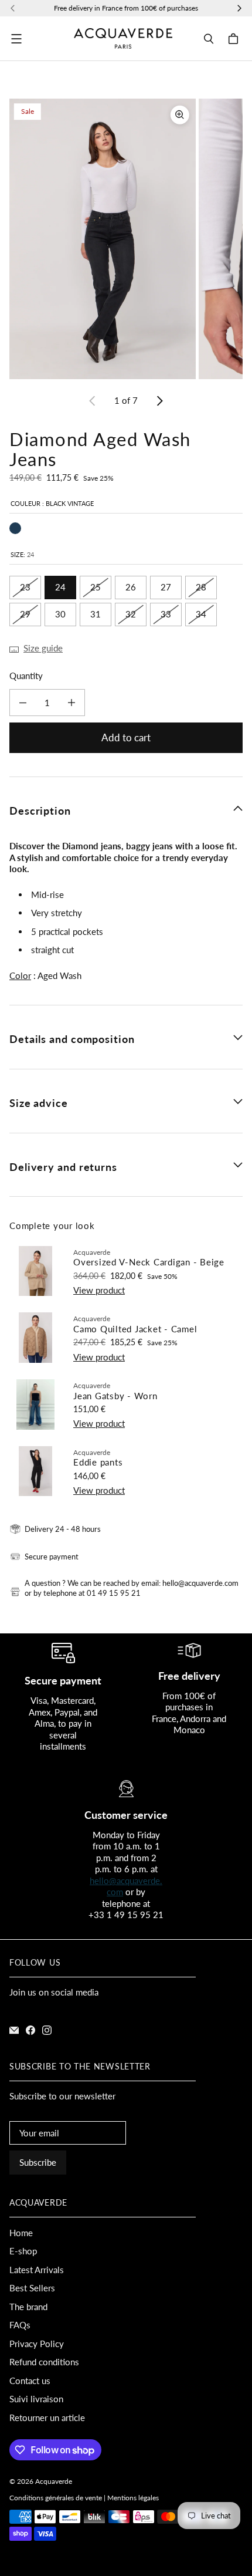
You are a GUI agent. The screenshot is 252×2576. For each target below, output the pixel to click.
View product (99, 1290)
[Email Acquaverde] (14, 2030)
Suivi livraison (36, 2399)
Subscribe (38, 2162)
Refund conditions (44, 2362)
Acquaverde (54, 2481)
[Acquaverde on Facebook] (30, 2030)
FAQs (20, 2325)
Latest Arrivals (37, 2270)
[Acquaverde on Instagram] (47, 2030)
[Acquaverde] (123, 39)
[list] (126, 239)
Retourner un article (47, 2418)
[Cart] (235, 39)
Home (21, 2233)
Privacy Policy (37, 2344)
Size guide (43, 648)
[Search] (209, 39)
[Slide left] (93, 401)
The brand (28, 2307)
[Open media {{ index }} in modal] (103, 239)
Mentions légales (133, 2498)
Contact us (30, 2381)
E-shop (23, 2251)
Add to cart (126, 737)
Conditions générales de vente (56, 2498)
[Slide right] (159, 401)
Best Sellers (32, 2288)
